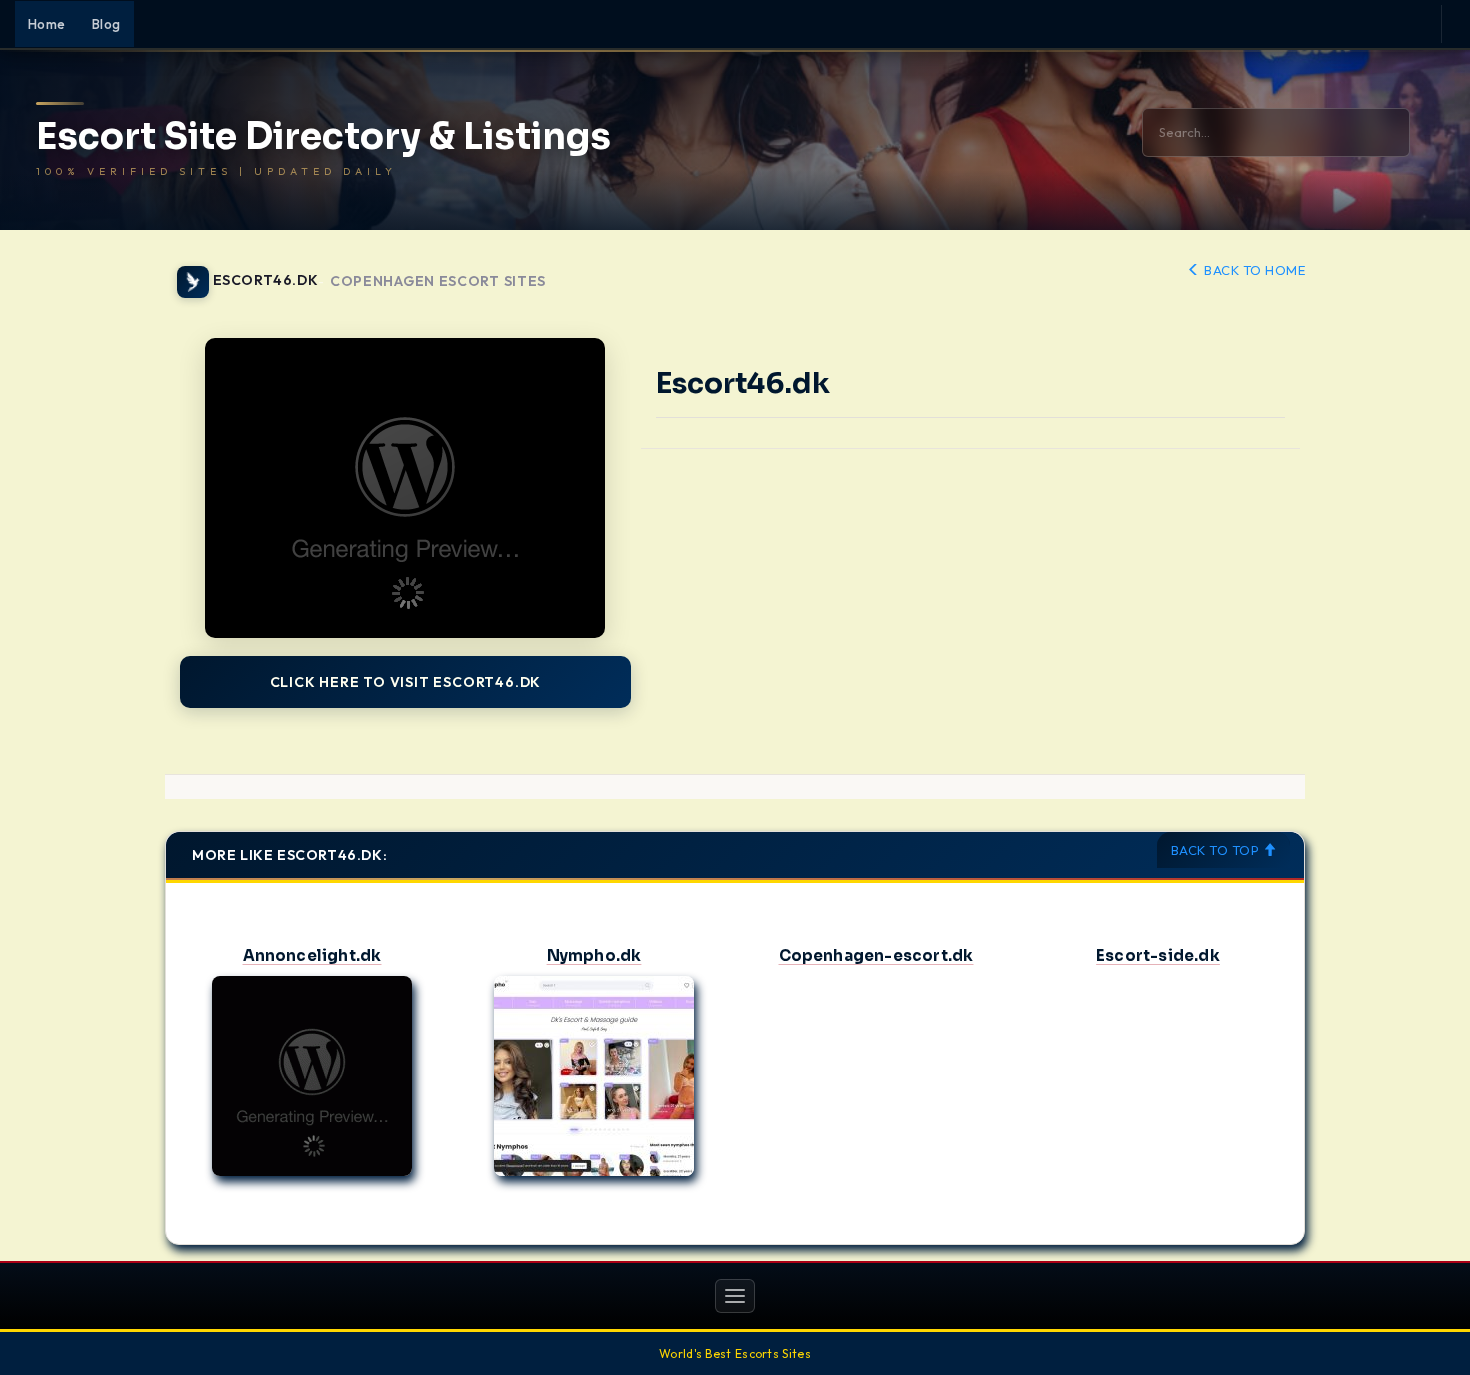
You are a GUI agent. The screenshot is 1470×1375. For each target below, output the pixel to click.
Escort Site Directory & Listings (323, 137)
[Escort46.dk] (405, 488)
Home (47, 24)
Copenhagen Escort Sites (438, 281)
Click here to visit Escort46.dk (406, 682)
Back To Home (1253, 270)
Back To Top (1217, 850)
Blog (106, 24)
